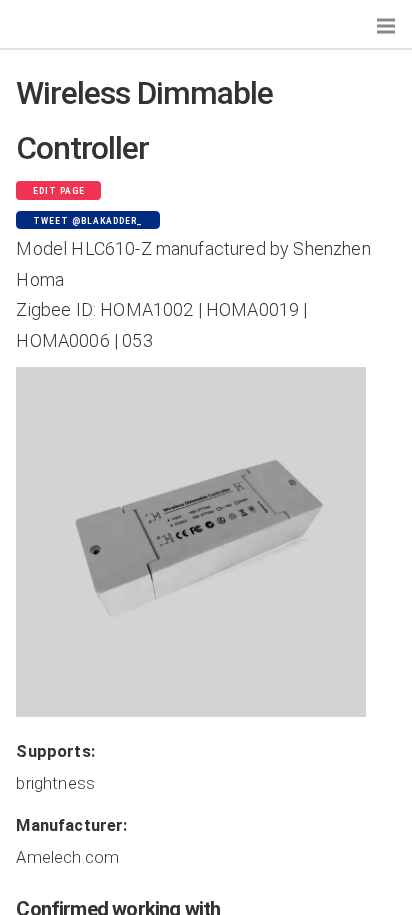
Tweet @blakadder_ (88, 221)
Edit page (59, 191)
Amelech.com (67, 857)
